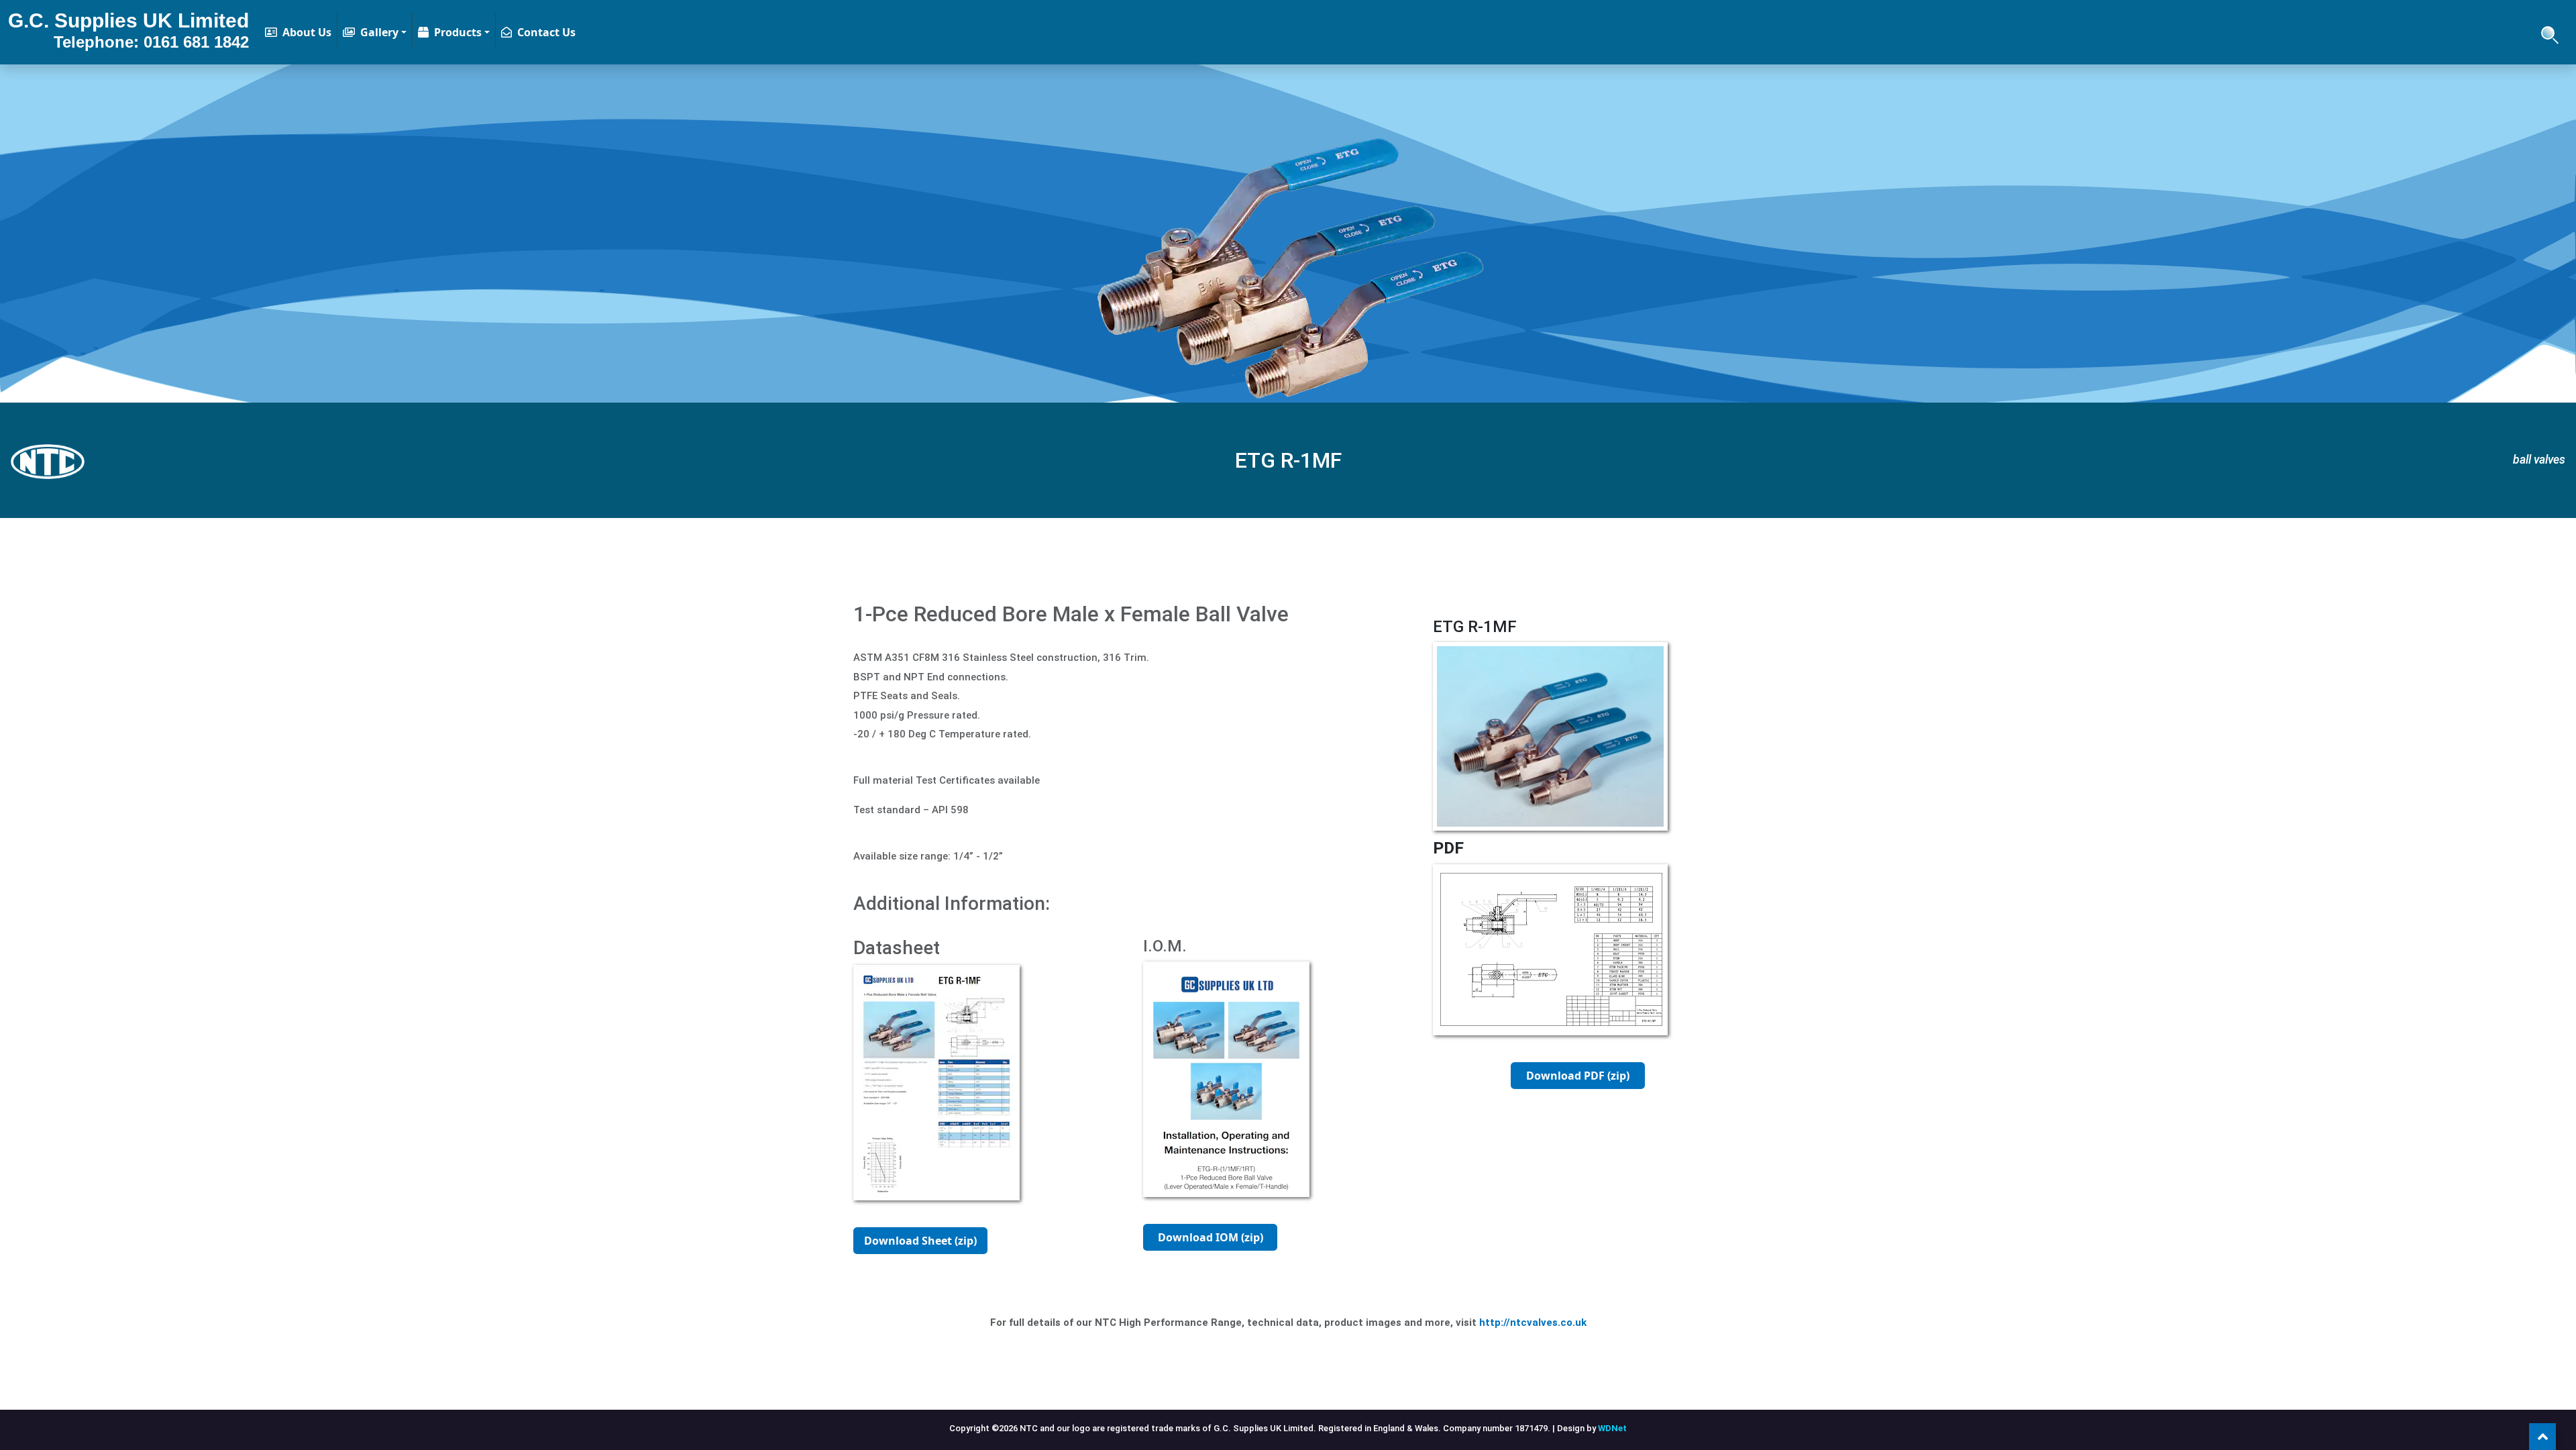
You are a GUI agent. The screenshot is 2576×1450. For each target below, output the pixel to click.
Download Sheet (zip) (920, 1241)
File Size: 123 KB (1578, 1102)
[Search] (2548, 32)
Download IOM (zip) (1211, 1237)
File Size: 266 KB (921, 1267)
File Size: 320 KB (1211, 1264)
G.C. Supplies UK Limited (128, 30)
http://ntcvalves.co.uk (1533, 1323)
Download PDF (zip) (1578, 1076)
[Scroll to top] (2542, 1437)
